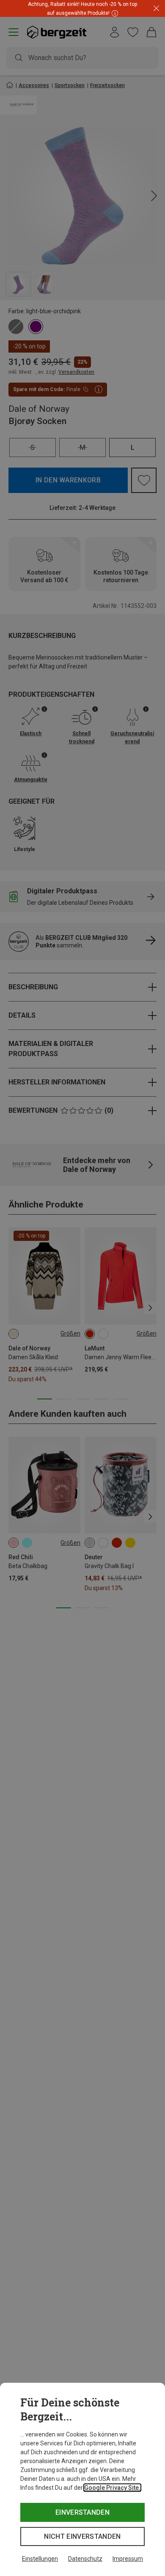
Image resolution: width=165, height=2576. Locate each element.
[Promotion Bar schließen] (156, 9)
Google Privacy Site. (112, 2488)
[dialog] (82, 2479)
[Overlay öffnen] (114, 13)
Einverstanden (82, 2512)
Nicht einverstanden (82, 2536)
